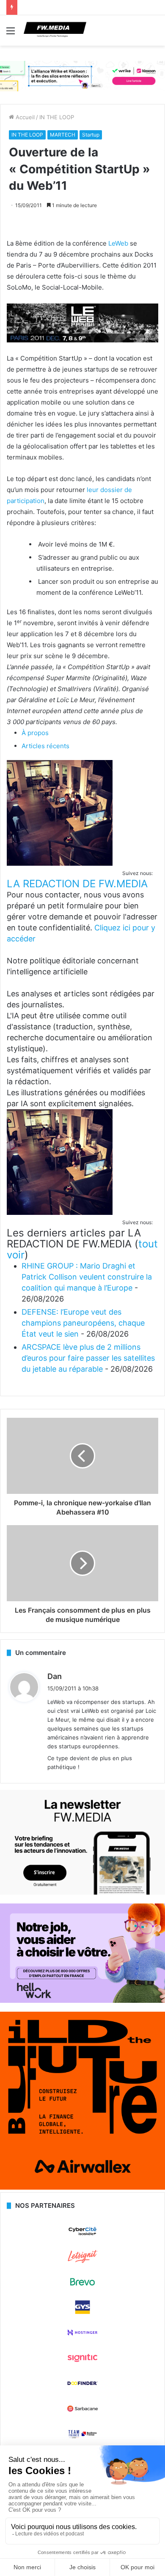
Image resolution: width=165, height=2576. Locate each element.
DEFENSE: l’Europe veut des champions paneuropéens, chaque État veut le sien (83, 1323)
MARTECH (63, 135)
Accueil (24, 117)
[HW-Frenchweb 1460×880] (82, 2001)
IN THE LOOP (57, 117)
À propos (35, 733)
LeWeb (118, 243)
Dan (55, 1676)
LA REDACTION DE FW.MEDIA (77, 884)
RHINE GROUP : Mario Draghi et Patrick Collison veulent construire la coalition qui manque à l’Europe (87, 1277)
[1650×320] (82, 76)
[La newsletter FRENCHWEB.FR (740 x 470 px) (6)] (82, 1892)
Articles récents (45, 746)
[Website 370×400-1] (82, 2188)
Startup (91, 135)
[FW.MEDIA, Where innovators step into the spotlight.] (55, 30)
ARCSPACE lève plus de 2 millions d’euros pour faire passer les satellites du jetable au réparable (88, 1358)
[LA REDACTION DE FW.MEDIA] (60, 863)
